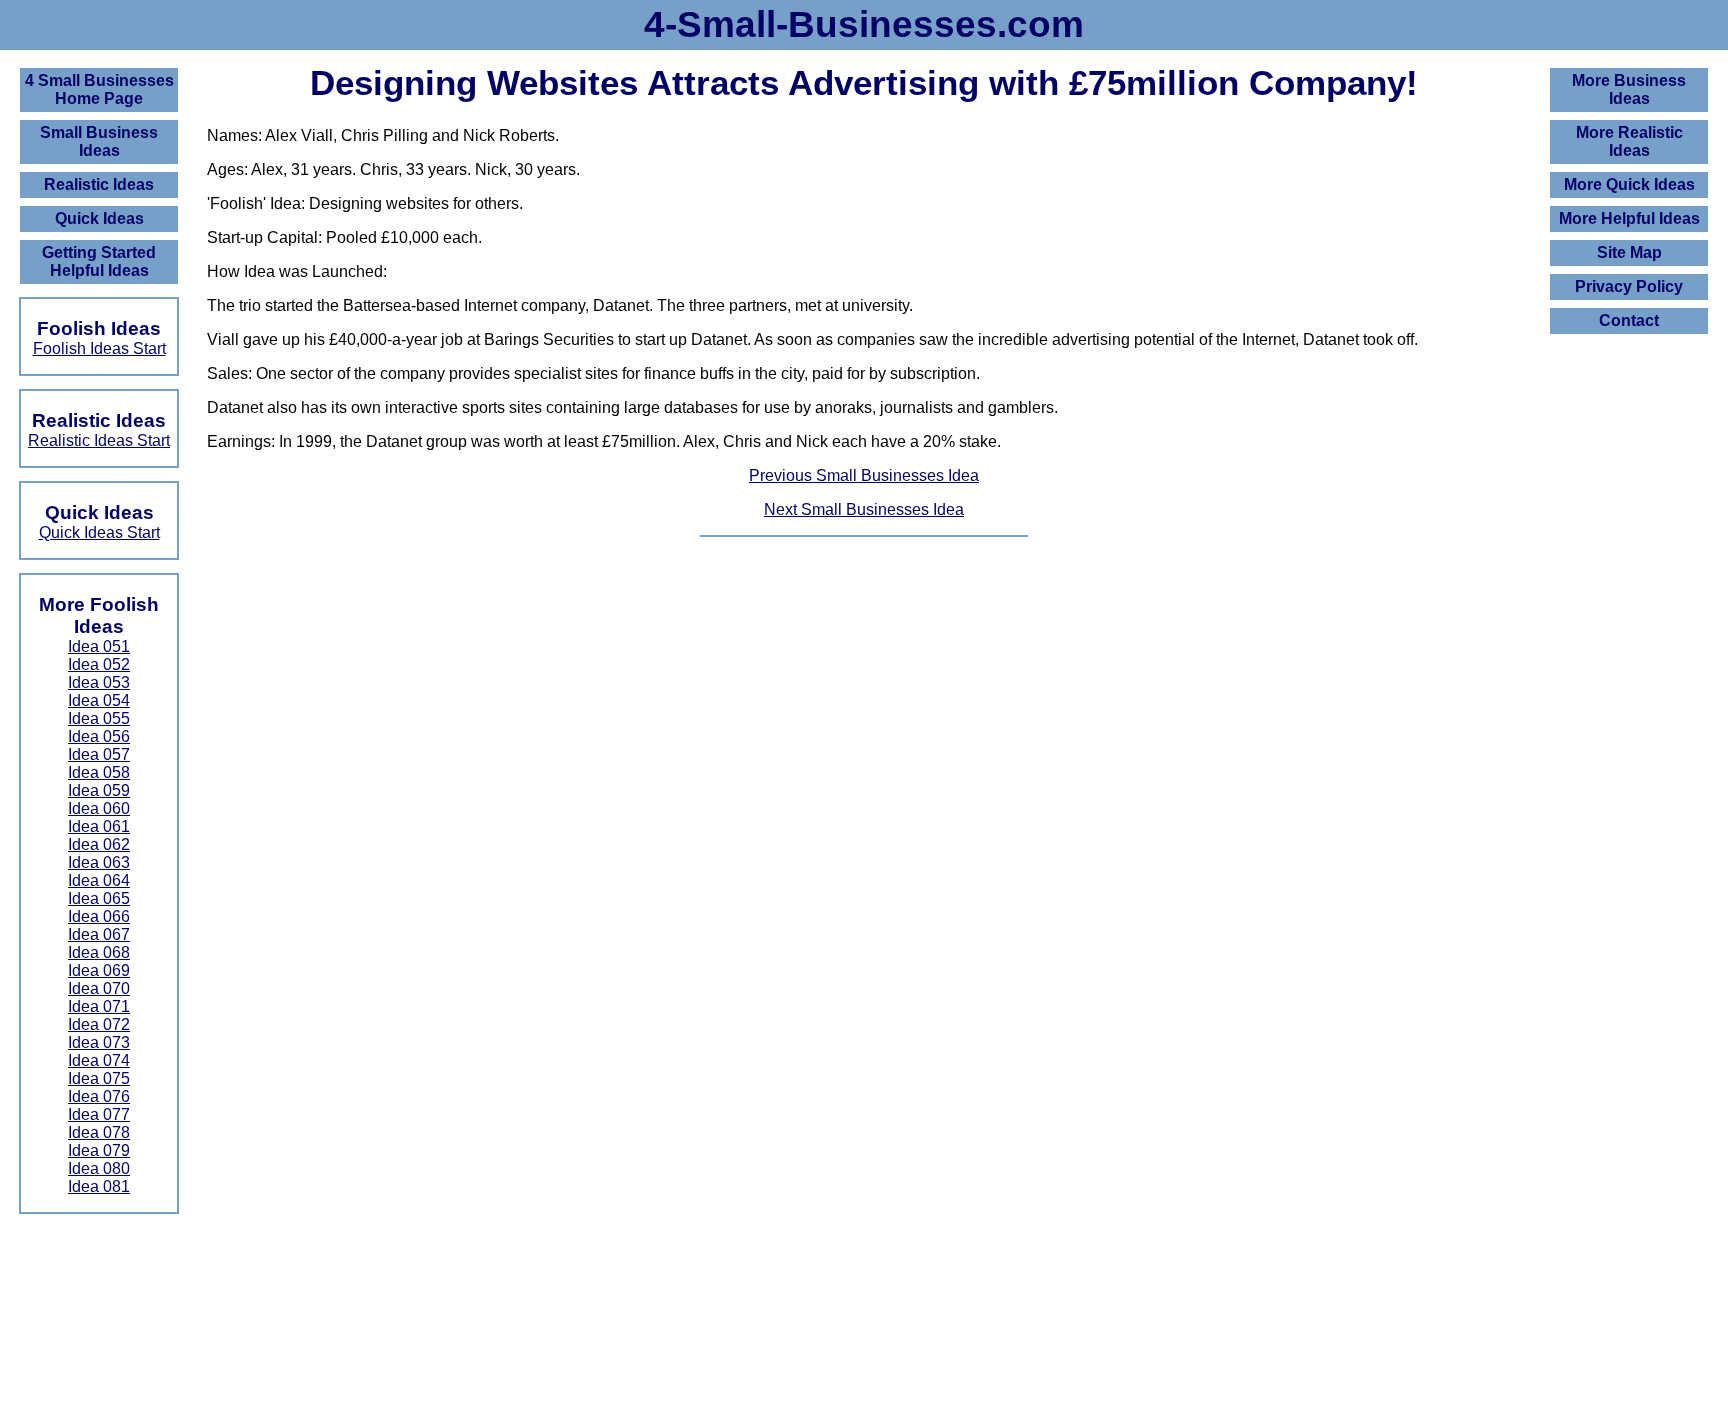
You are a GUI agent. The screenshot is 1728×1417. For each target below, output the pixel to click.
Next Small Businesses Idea (864, 509)
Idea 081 (99, 1186)
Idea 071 (99, 1006)
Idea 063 (99, 862)
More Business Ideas (1629, 89)
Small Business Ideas (99, 141)
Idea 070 (99, 988)
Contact (1629, 320)
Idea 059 (99, 790)
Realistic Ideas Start (99, 440)
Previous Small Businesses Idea (864, 475)
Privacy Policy (1629, 286)
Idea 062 (99, 844)
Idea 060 (99, 808)
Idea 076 (99, 1096)
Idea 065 (99, 898)
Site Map (1629, 252)
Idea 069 (99, 970)
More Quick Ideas (1629, 184)
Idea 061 (99, 826)
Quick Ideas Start (99, 532)
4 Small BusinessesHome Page (99, 89)
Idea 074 (99, 1060)
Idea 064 (99, 880)
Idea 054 (99, 700)
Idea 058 (99, 772)
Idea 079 (99, 1150)
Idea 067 (99, 934)
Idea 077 (99, 1114)
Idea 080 (99, 1168)
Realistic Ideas (99, 184)
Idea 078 (99, 1132)
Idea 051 (99, 646)
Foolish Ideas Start (99, 348)
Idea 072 (99, 1024)
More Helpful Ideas (1629, 218)
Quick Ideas (99, 218)
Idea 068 (99, 952)
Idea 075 (99, 1078)
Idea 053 (99, 682)
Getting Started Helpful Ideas (99, 261)
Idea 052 (99, 664)
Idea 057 (99, 754)
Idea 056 (99, 736)
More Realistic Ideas (1629, 141)
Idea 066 (99, 916)
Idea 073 (99, 1042)
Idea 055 (99, 718)
